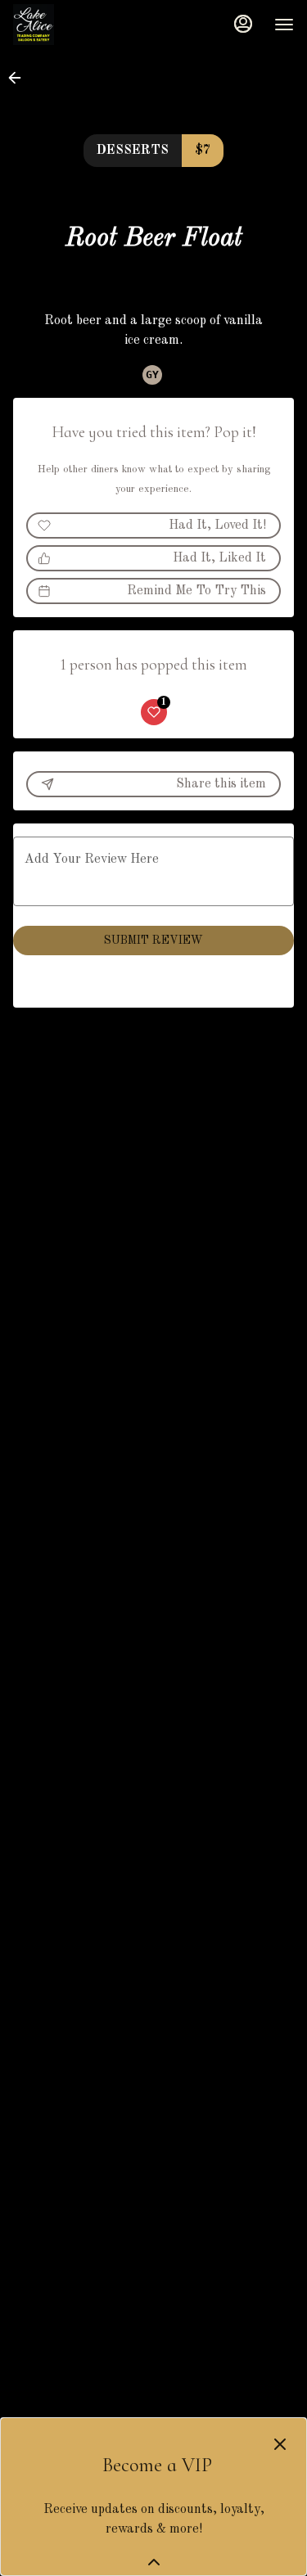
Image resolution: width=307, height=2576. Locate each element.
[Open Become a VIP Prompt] (154, 2562)
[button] (20, 78)
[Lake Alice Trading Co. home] (87, 25)
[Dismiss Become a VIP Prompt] (280, 2444)
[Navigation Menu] (284, 25)
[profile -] (243, 24)
